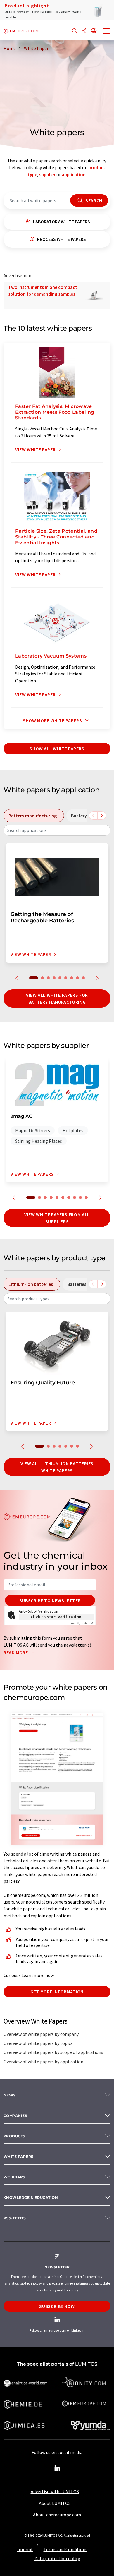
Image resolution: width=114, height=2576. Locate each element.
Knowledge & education (31, 2197)
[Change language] (94, 31)
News (10, 2095)
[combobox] (57, 830)
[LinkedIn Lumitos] (57, 2468)
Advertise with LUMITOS (55, 2491)
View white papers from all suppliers (57, 1218)
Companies (15, 2116)
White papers (19, 2157)
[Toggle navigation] (107, 32)
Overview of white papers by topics (38, 2043)
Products (14, 2136)
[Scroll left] (93, 816)
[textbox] (57, 830)
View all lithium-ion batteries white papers (57, 1467)
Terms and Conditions (65, 2549)
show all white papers (57, 749)
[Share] (84, 31)
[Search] (75, 31)
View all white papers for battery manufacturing (57, 998)
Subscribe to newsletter (50, 1600)
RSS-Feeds (15, 2218)
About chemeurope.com (57, 2515)
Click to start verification (56, 1617)
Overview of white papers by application (43, 2062)
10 (86, 1197)
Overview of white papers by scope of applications (53, 2052)
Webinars (14, 2177)
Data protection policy (57, 2558)
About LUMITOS (55, 2503)
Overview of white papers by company (41, 2034)
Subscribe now (57, 2306)
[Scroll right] (102, 816)
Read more (16, 1652)
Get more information (57, 1992)
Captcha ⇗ (82, 1623)
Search (93, 200)
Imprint (25, 2549)
